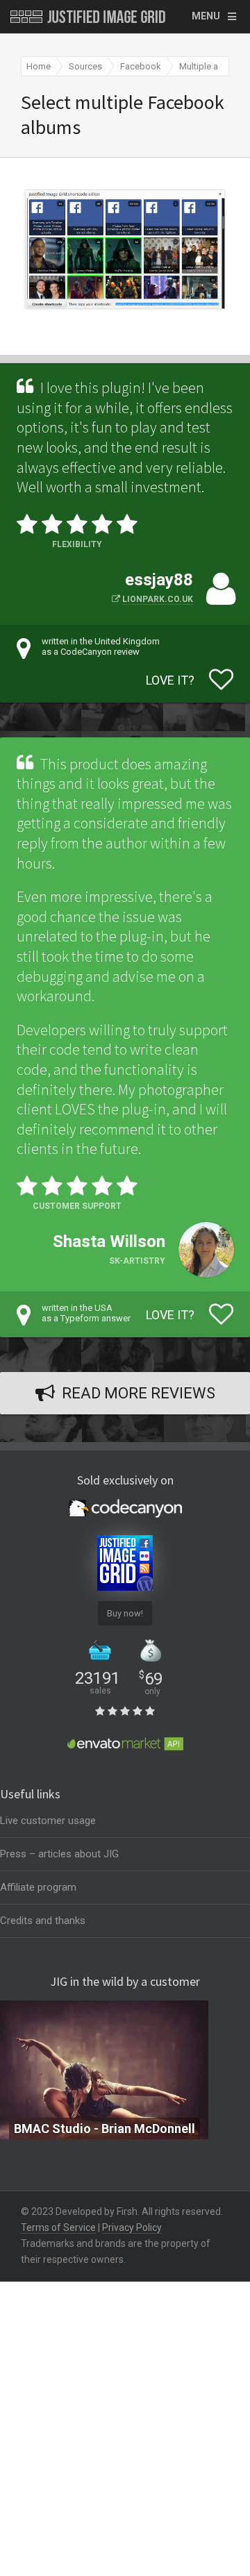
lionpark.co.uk (158, 599)
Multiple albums (211, 66)
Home (39, 66)
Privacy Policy (132, 2227)
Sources (85, 66)
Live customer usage (48, 1821)
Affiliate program (38, 1887)
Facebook (141, 66)
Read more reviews (139, 1393)
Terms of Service (58, 2227)
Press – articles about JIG (59, 1854)
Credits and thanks (43, 1921)
